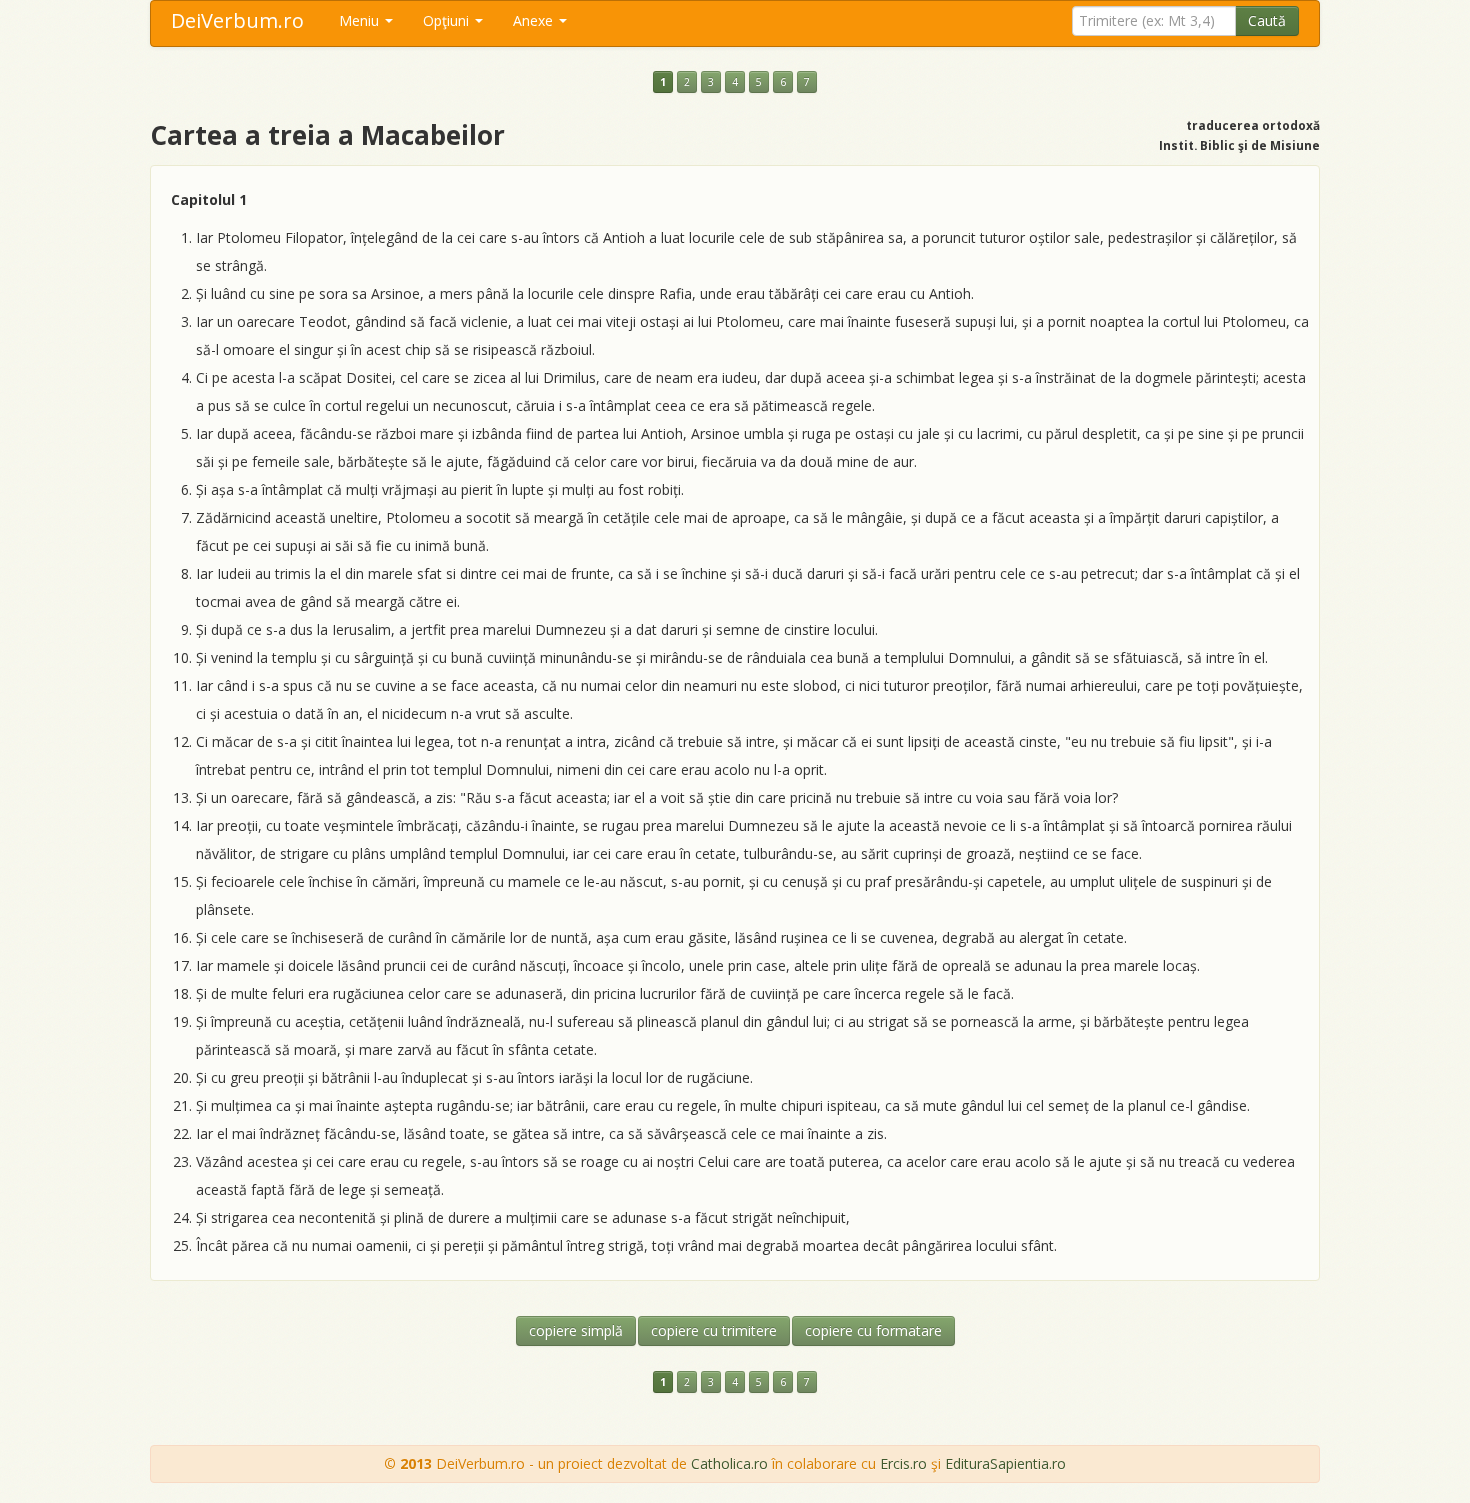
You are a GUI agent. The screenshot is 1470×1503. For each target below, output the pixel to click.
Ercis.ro (903, 1463)
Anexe (535, 20)
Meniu (361, 20)
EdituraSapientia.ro (1005, 1463)
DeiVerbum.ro (237, 20)
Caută (1267, 20)
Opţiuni (448, 20)
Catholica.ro (729, 1463)
